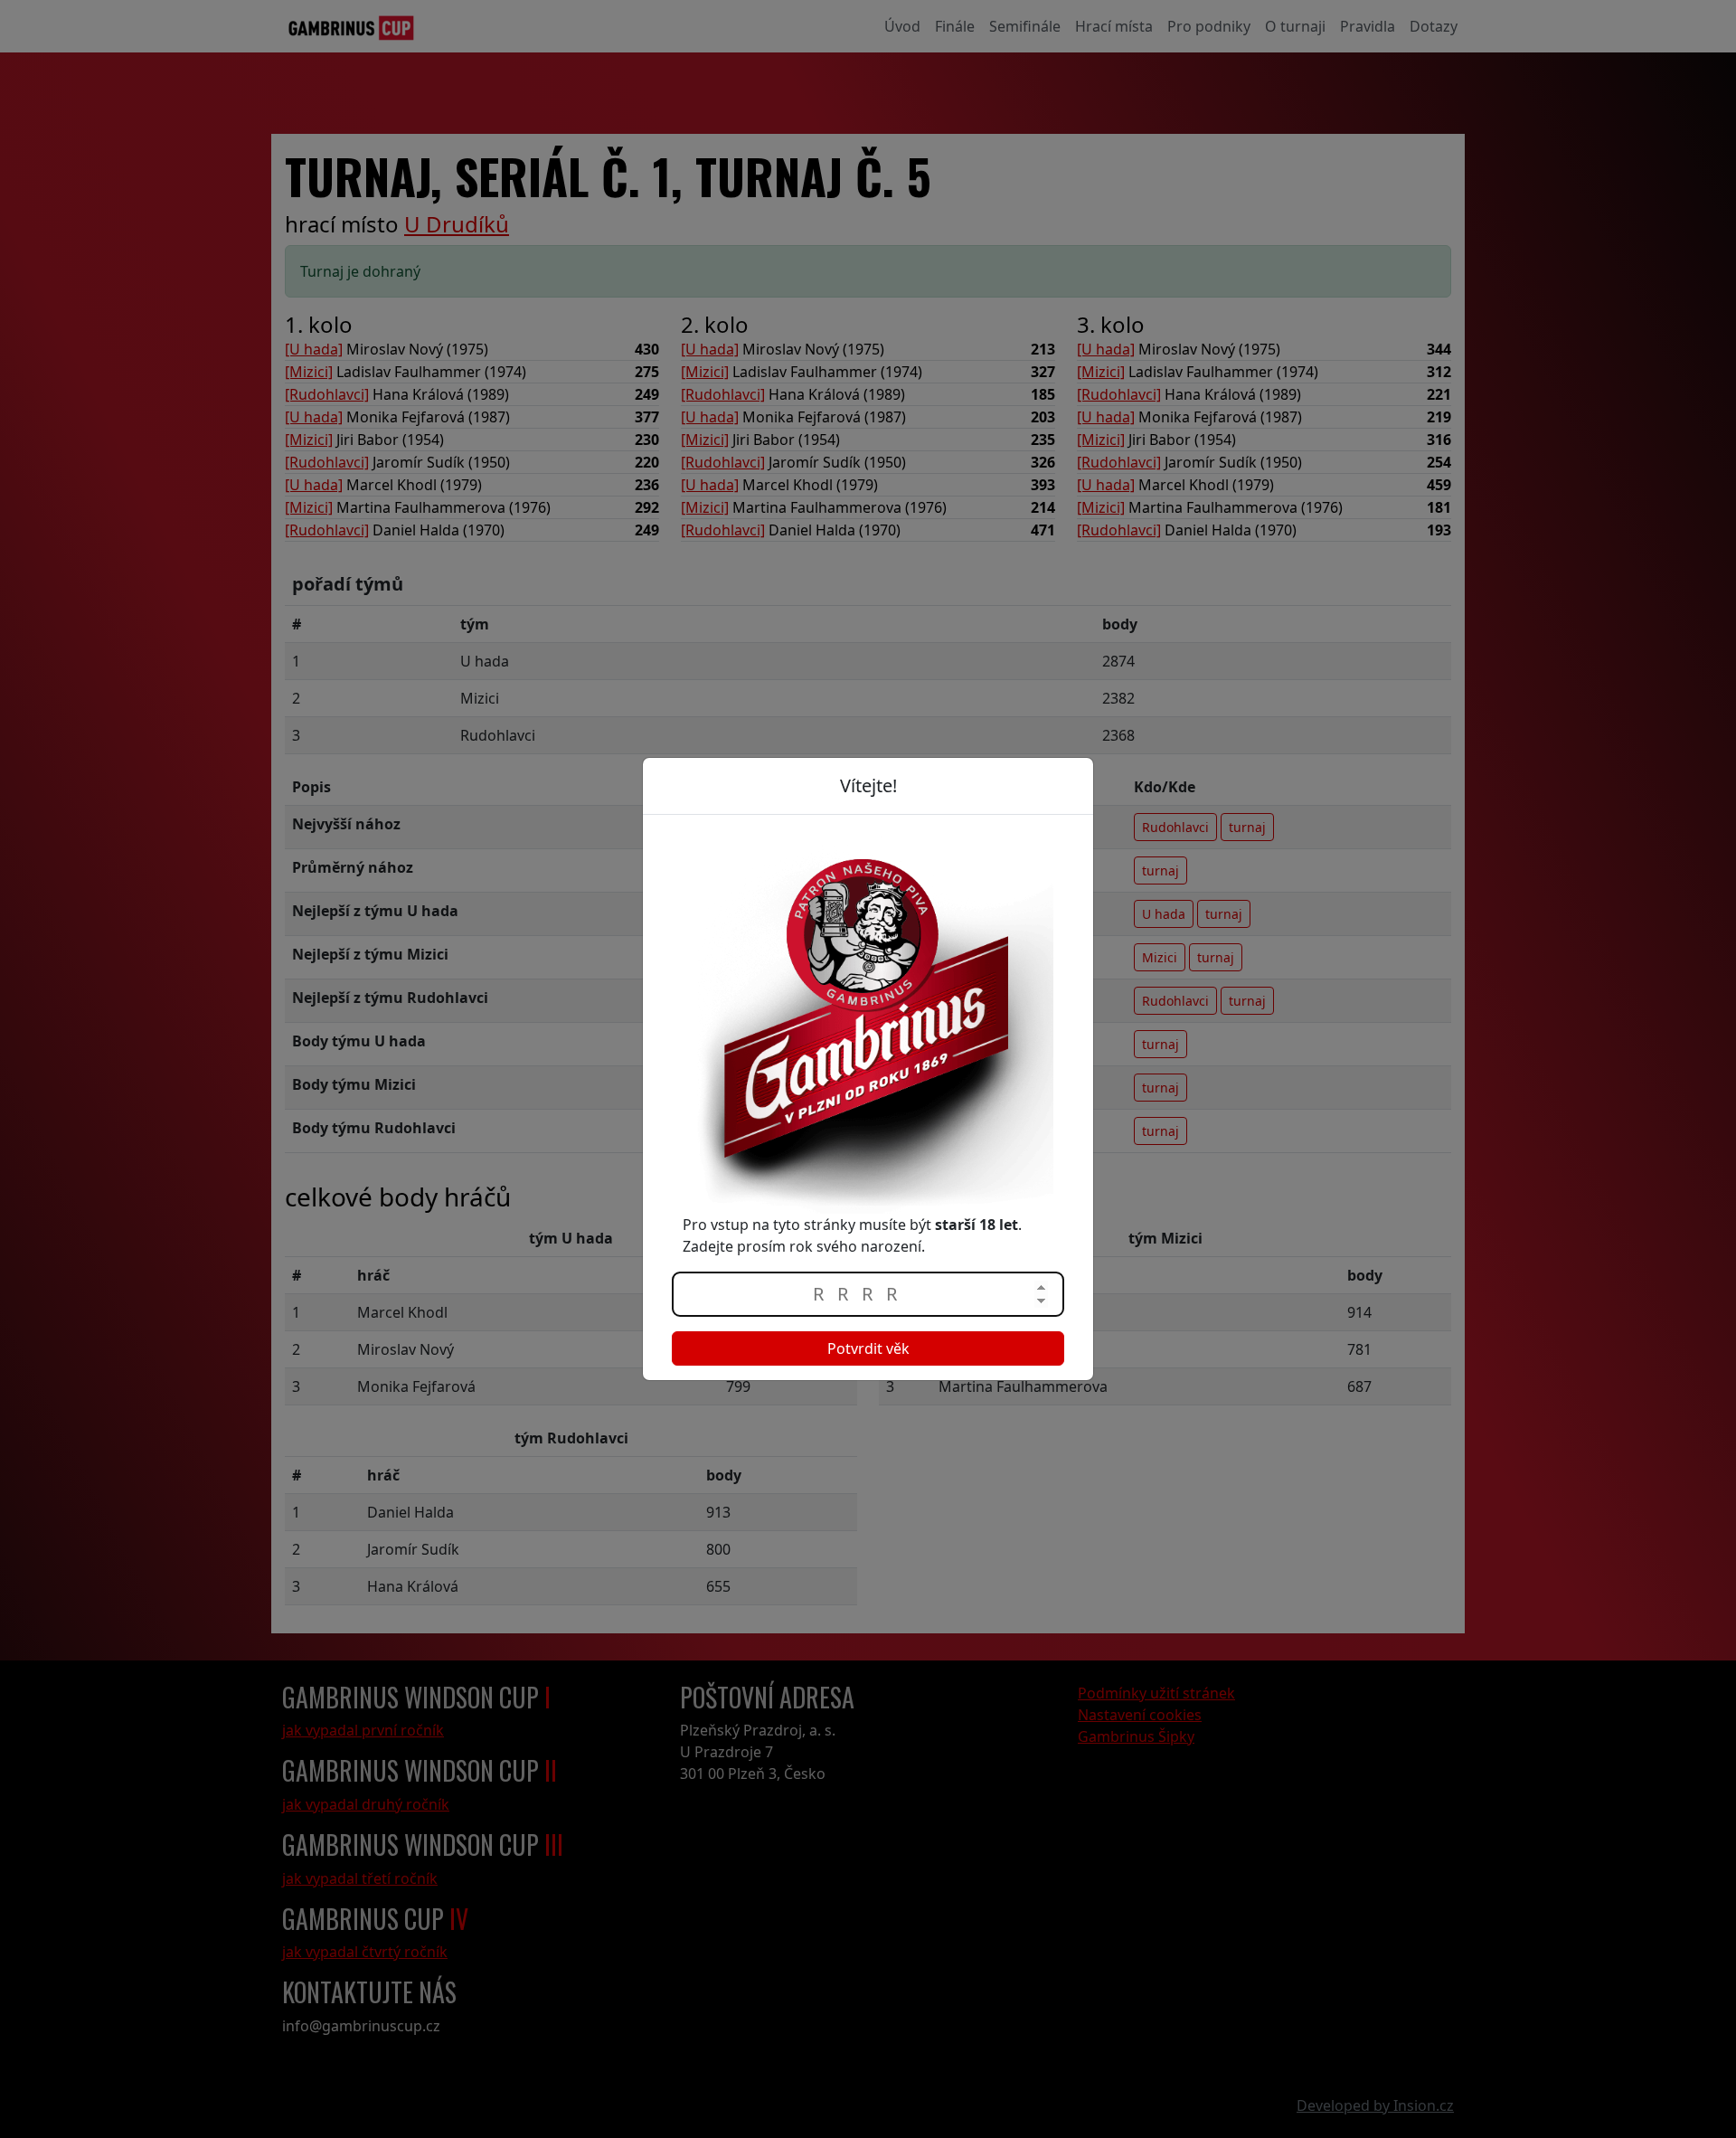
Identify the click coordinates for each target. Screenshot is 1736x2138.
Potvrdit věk (868, 1348)
